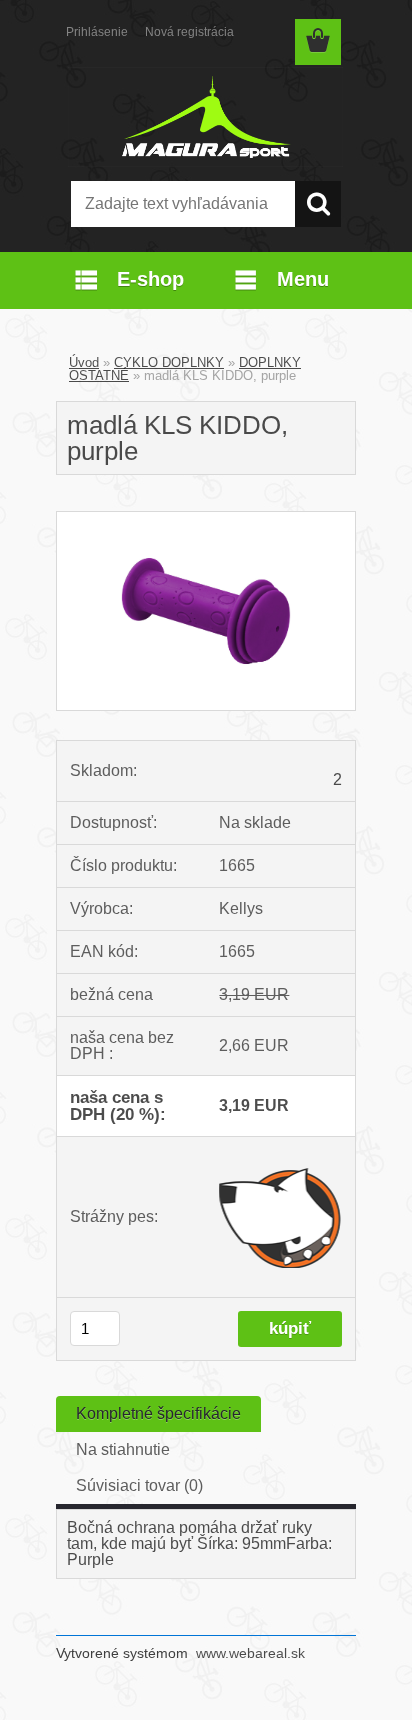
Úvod (84, 362)
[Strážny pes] (280, 1217)
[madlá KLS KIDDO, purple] (206, 519)
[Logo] (205, 117)
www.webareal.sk (250, 1653)
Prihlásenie (97, 32)
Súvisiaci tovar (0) (139, 1485)
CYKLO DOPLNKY (169, 362)
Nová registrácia (189, 32)
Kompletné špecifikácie (158, 1413)
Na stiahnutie (123, 1449)
